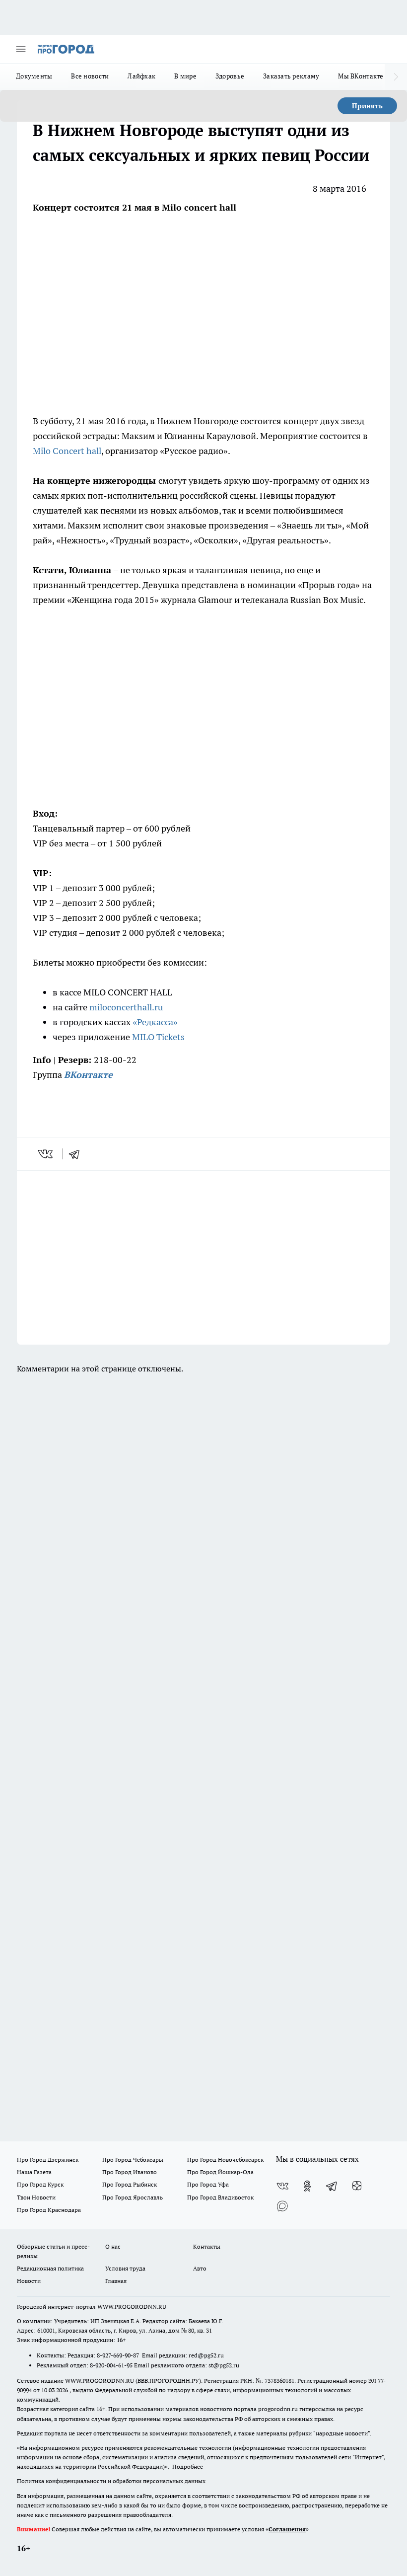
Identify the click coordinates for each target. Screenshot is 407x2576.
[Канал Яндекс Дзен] (357, 2186)
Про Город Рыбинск (130, 2184)
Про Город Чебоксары (133, 2159)
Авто (200, 2268)
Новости (29, 2281)
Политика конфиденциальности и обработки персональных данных (111, 2481)
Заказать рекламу (291, 76)
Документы (34, 76)
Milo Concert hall (67, 451)
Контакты (207, 2246)
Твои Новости (36, 2197)
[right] (396, 77)
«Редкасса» (155, 1022)
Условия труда (125, 2268)
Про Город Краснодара (49, 2210)
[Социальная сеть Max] (282, 2206)
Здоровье (230, 76)
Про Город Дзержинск (48, 2159)
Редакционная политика (50, 2268)
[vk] (46, 1154)
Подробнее (188, 2466)
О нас (113, 2246)
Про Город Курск (40, 2184)
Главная (116, 2281)
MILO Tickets (158, 1037)
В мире (185, 76)
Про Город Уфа (208, 2184)
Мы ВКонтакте (361, 76)
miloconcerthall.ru (126, 1007)
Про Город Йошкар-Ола (220, 2172)
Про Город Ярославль (133, 2197)
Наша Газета (34, 2172)
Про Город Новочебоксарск (225, 2159)
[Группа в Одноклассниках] (307, 2186)
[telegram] (77, 1154)
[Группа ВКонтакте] (282, 2186)
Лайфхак (141, 76)
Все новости (90, 76)
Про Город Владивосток (220, 2197)
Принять (367, 106)
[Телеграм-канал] (332, 2186)
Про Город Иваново (130, 2172)
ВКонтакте (88, 1075)
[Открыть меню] (21, 49)
